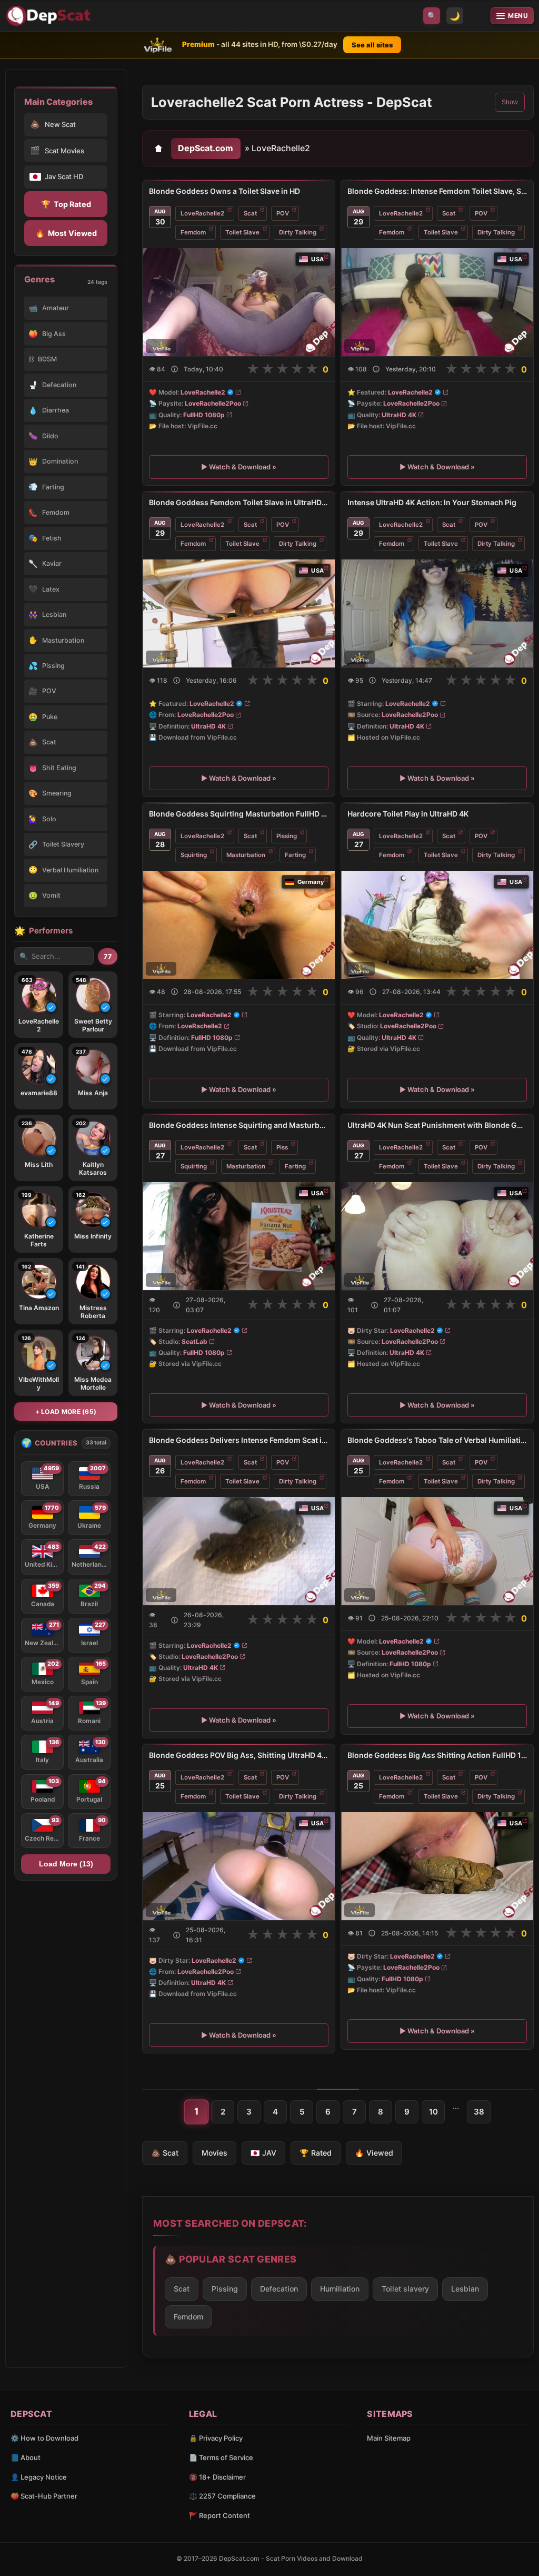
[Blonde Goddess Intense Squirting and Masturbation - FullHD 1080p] (239, 1236)
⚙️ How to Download (44, 2438)
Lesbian (465, 2289)
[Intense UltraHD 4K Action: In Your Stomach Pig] (437, 613)
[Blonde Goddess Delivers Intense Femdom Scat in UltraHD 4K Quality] (239, 1551)
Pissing (287, 835)
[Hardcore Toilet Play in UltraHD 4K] (437, 924)
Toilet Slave (242, 232)
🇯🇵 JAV (263, 2153)
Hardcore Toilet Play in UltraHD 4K (408, 814)
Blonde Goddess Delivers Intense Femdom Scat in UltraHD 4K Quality (239, 1440)
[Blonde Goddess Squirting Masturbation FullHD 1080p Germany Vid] (239, 924)
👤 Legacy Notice (39, 2477)
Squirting (194, 855)
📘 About (26, 2457)
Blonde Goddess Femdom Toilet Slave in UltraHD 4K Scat (239, 502)
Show (510, 102)
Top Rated (66, 204)
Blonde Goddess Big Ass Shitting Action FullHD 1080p (437, 1755)
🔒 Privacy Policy (216, 2438)
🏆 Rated (316, 2153)
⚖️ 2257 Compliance (222, 2496)
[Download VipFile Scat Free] (50, 16)
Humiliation (340, 2289)
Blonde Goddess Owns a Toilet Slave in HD (224, 191)
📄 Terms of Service (221, 2457)
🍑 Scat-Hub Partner (44, 2496)
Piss (282, 1147)
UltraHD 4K (399, 414)
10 (433, 2112)
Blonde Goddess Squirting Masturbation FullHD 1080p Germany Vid (239, 814)
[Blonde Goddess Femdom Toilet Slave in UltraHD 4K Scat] (239, 613)
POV (283, 213)
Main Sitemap (389, 2438)
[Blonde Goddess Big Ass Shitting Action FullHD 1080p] (437, 1866)
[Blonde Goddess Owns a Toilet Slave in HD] (239, 302)
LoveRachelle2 (202, 213)
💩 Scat (165, 2153)
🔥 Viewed (374, 2153)
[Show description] (174, 369)
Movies (214, 2153)
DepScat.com (206, 148)
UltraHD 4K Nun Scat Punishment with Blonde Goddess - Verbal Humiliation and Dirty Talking (437, 1125)
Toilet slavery (405, 2289)
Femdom (193, 232)
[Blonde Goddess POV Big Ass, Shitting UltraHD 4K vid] (239, 1866)
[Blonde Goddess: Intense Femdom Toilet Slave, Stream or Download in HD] (437, 302)
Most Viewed (66, 233)
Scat (250, 213)
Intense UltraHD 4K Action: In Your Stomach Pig (432, 502)
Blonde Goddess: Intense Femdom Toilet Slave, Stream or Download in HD (437, 191)
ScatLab (194, 1341)
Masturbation (246, 855)
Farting (295, 855)
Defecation (279, 2289)
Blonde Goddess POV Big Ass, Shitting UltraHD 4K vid (239, 1755)
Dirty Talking (298, 232)
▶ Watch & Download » (239, 467)
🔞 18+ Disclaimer (217, 2477)
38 (479, 2112)
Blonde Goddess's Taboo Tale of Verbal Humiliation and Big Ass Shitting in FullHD (437, 1440)
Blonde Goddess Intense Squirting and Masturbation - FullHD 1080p (239, 1125)
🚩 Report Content (219, 2515)
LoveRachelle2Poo (213, 403)
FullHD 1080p (204, 414)
